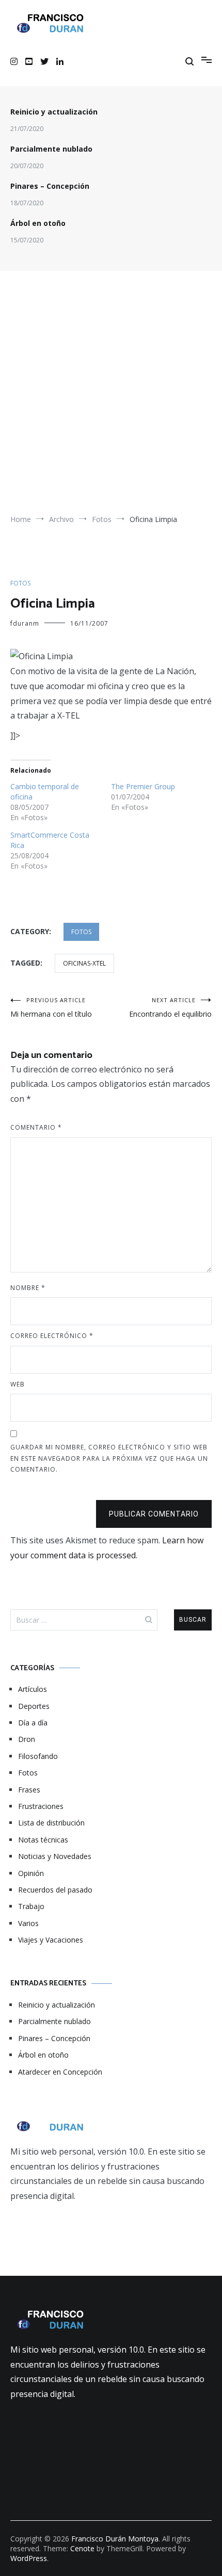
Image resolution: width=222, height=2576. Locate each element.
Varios (28, 1923)
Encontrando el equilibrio (170, 1007)
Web (18, 1384)
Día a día (33, 1723)
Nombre (28, 1288)
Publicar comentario (154, 1514)
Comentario (36, 1127)
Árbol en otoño (38, 223)
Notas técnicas (43, 1840)
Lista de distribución (51, 1823)
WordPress (29, 2558)
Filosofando (38, 1756)
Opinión (31, 1873)
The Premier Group (143, 786)
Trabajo (31, 1906)
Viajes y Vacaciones (51, 1940)
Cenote (82, 2548)
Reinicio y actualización (54, 112)
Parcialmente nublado (51, 149)
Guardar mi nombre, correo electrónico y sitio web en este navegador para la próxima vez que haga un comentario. (109, 1458)
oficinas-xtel (84, 963)
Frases (29, 1790)
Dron (27, 1739)
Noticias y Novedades (55, 1856)
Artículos (33, 1689)
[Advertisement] (111, 397)
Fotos (20, 583)
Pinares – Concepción (50, 186)
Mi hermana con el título (51, 1007)
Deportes (34, 1706)
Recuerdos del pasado (55, 1890)
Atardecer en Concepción (60, 2072)
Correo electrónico (52, 1336)
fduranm (25, 623)
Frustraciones (41, 1806)
